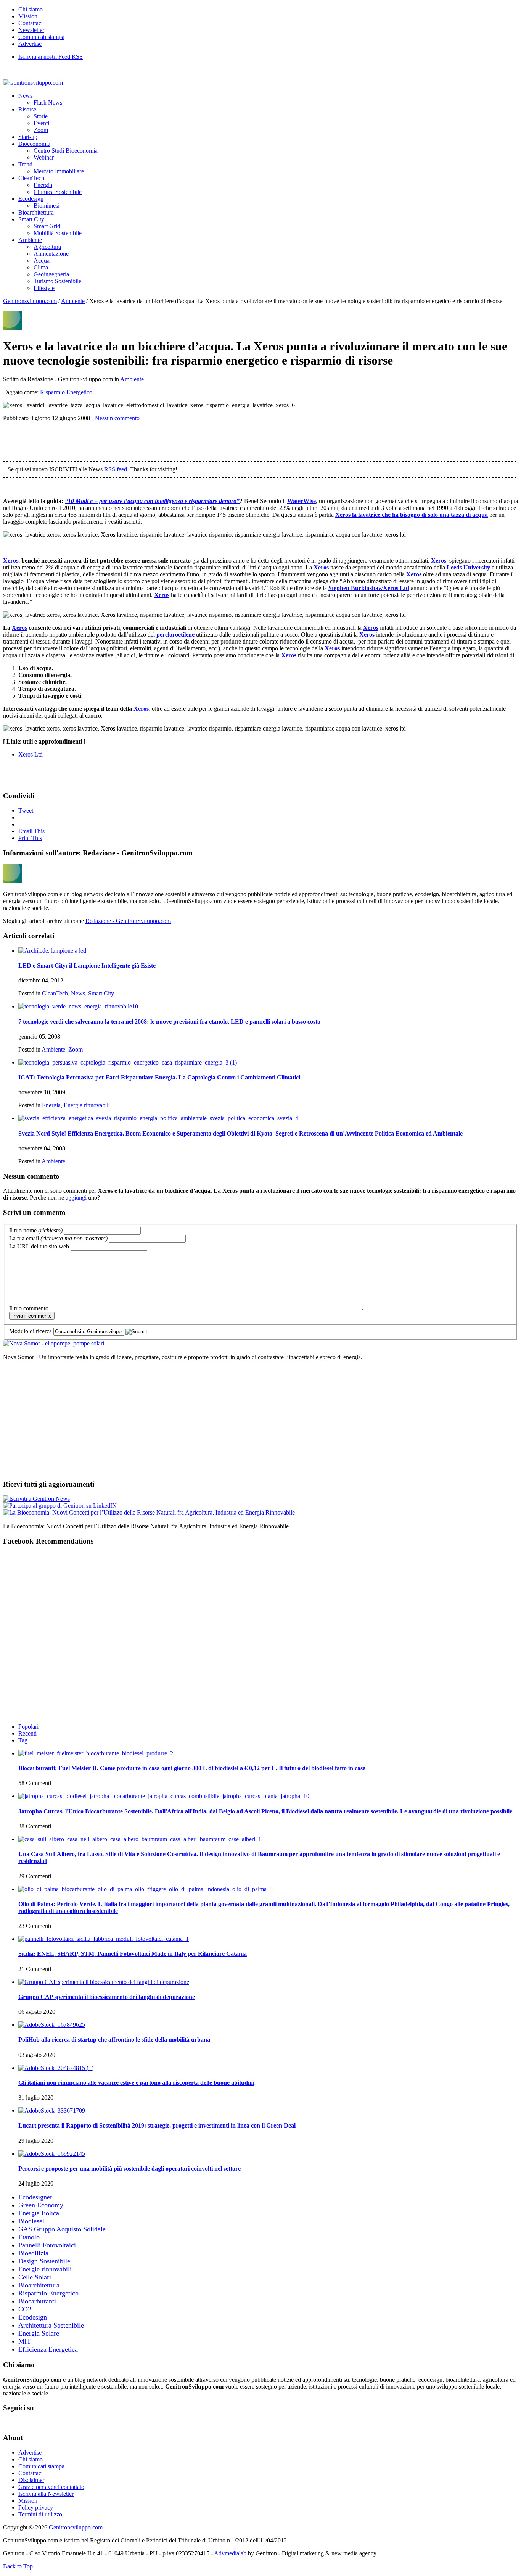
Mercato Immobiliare (59, 171)
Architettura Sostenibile (51, 2325)
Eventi (41, 123)
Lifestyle (44, 288)
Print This (30, 838)
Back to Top (18, 2566)
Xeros (344, 515)
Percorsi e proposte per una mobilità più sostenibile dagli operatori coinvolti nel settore (129, 2169)
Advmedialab (230, 2553)
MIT (25, 2341)
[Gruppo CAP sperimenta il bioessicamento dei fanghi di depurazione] (104, 1982)
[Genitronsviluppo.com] (33, 83)
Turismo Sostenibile (57, 281)
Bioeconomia (34, 144)
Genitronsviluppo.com (30, 301)
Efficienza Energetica (48, 2349)
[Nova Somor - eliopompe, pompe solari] (54, 1343)
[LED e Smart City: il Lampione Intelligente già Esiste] (52, 951)
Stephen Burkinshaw (356, 588)
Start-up (28, 137)
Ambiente (30, 240)
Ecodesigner (35, 2197)
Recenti (27, 1733)
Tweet (26, 811)
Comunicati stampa (41, 37)
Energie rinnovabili (87, 1105)
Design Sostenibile (44, 2261)
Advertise (30, 44)
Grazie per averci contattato (51, 2487)
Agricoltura (47, 247)
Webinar (44, 157)
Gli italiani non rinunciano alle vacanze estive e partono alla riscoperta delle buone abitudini (136, 2083)
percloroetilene (175, 635)
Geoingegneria (51, 274)
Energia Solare (39, 2333)
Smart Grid (47, 226)
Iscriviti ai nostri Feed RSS (51, 57)
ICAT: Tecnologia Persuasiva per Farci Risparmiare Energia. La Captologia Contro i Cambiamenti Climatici (159, 1077)
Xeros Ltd (396, 588)
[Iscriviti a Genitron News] (36, 1499)
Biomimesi (47, 206)
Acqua (42, 261)
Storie (41, 116)
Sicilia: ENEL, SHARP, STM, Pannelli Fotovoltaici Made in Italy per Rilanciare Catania (133, 1954)
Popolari (28, 1727)
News (25, 96)
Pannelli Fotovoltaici (47, 2245)
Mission (28, 16)
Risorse (27, 109)
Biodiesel (31, 2221)
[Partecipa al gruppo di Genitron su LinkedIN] (60, 1506)
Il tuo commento (29, 1308)
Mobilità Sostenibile (58, 233)
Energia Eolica (39, 2213)
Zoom (41, 130)
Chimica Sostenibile (58, 192)
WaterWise (302, 501)
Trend (25, 164)
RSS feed (116, 469)
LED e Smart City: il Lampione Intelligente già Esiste (87, 965)
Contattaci (31, 23)
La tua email (58, 1238)
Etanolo (29, 2237)
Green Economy (41, 2205)
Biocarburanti (37, 2301)
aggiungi (76, 1198)
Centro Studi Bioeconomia (66, 151)
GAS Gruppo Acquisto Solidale (62, 2229)
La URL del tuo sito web (39, 1246)
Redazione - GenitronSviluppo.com (128, 921)
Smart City (31, 219)
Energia (43, 185)
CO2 (25, 2309)
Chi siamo (31, 9)
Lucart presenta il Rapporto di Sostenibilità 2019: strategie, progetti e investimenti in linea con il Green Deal (157, 2125)
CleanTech (31, 178)
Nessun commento (117, 418)
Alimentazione (51, 254)
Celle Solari (35, 2277)
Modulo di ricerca (31, 1331)
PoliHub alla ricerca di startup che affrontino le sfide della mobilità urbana (114, 2040)
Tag (23, 1740)
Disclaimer (31, 2480)
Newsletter (31, 30)
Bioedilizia (33, 2253)
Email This (31, 831)
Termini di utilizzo (40, 2514)
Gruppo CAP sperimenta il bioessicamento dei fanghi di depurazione (107, 1997)
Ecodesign (31, 199)
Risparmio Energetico (66, 392)
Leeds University (468, 567)
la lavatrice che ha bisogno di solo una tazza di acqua (420, 515)
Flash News (48, 102)
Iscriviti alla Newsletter (46, 2494)
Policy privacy (36, 2507)
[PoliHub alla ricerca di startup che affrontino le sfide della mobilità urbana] (52, 2025)
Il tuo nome (36, 1230)
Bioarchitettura (36, 212)
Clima (41, 267)
